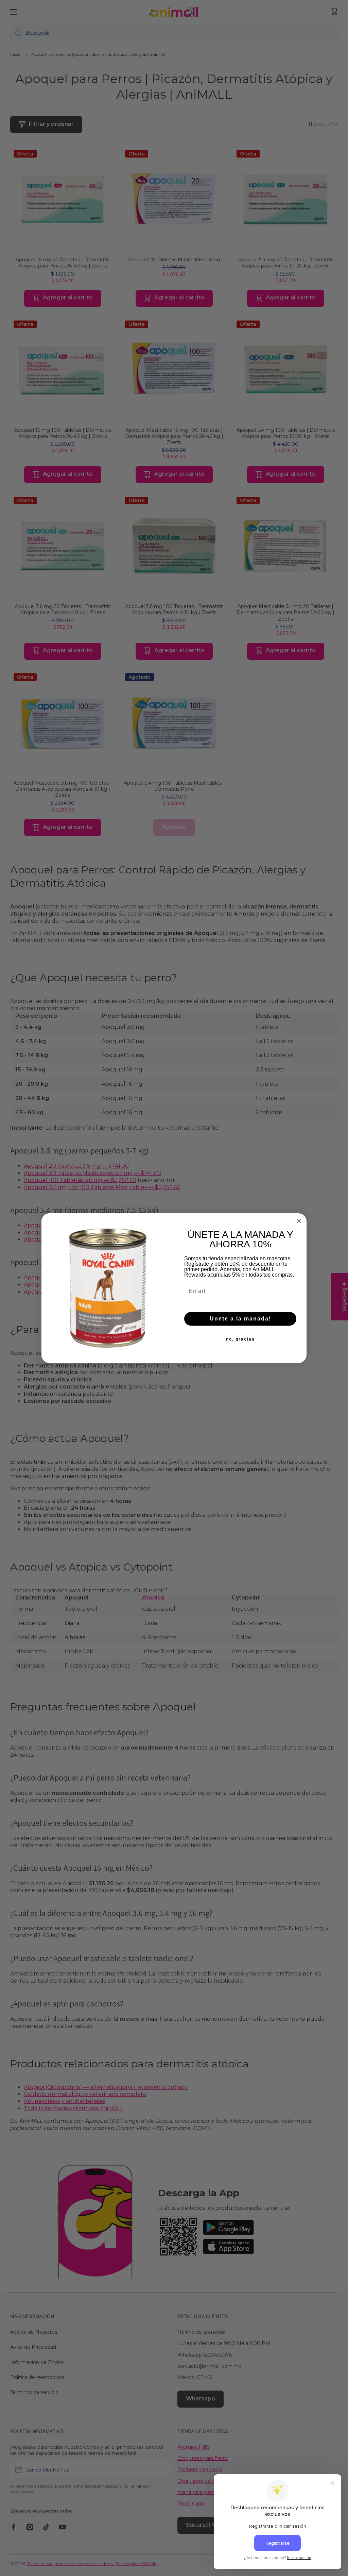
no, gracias (240, 1339)
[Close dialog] (299, 1221)
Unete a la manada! (240, 1319)
